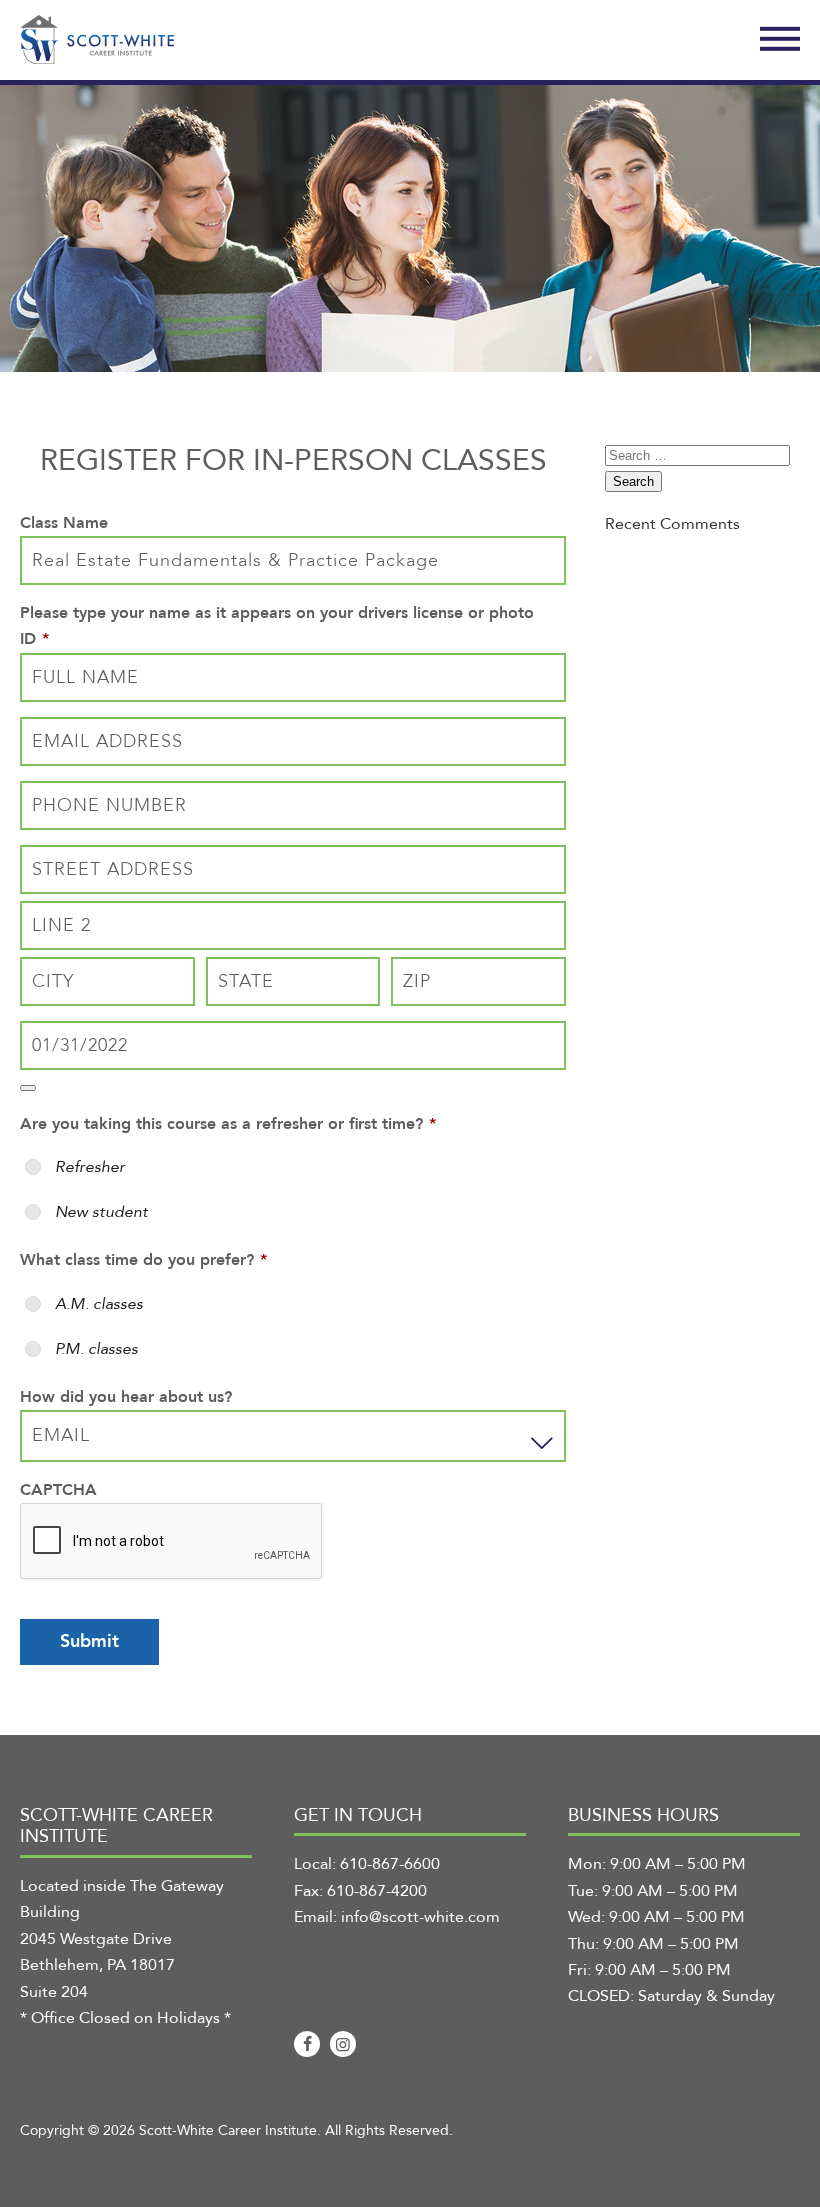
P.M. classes (96, 1349)
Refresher (90, 1167)
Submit (89, 1641)
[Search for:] (697, 455)
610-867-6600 (390, 1864)
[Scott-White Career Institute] (97, 39)
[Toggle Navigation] (780, 40)
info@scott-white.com (420, 1917)
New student (101, 1212)
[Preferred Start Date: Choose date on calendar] (28, 1088)
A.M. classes (99, 1304)
